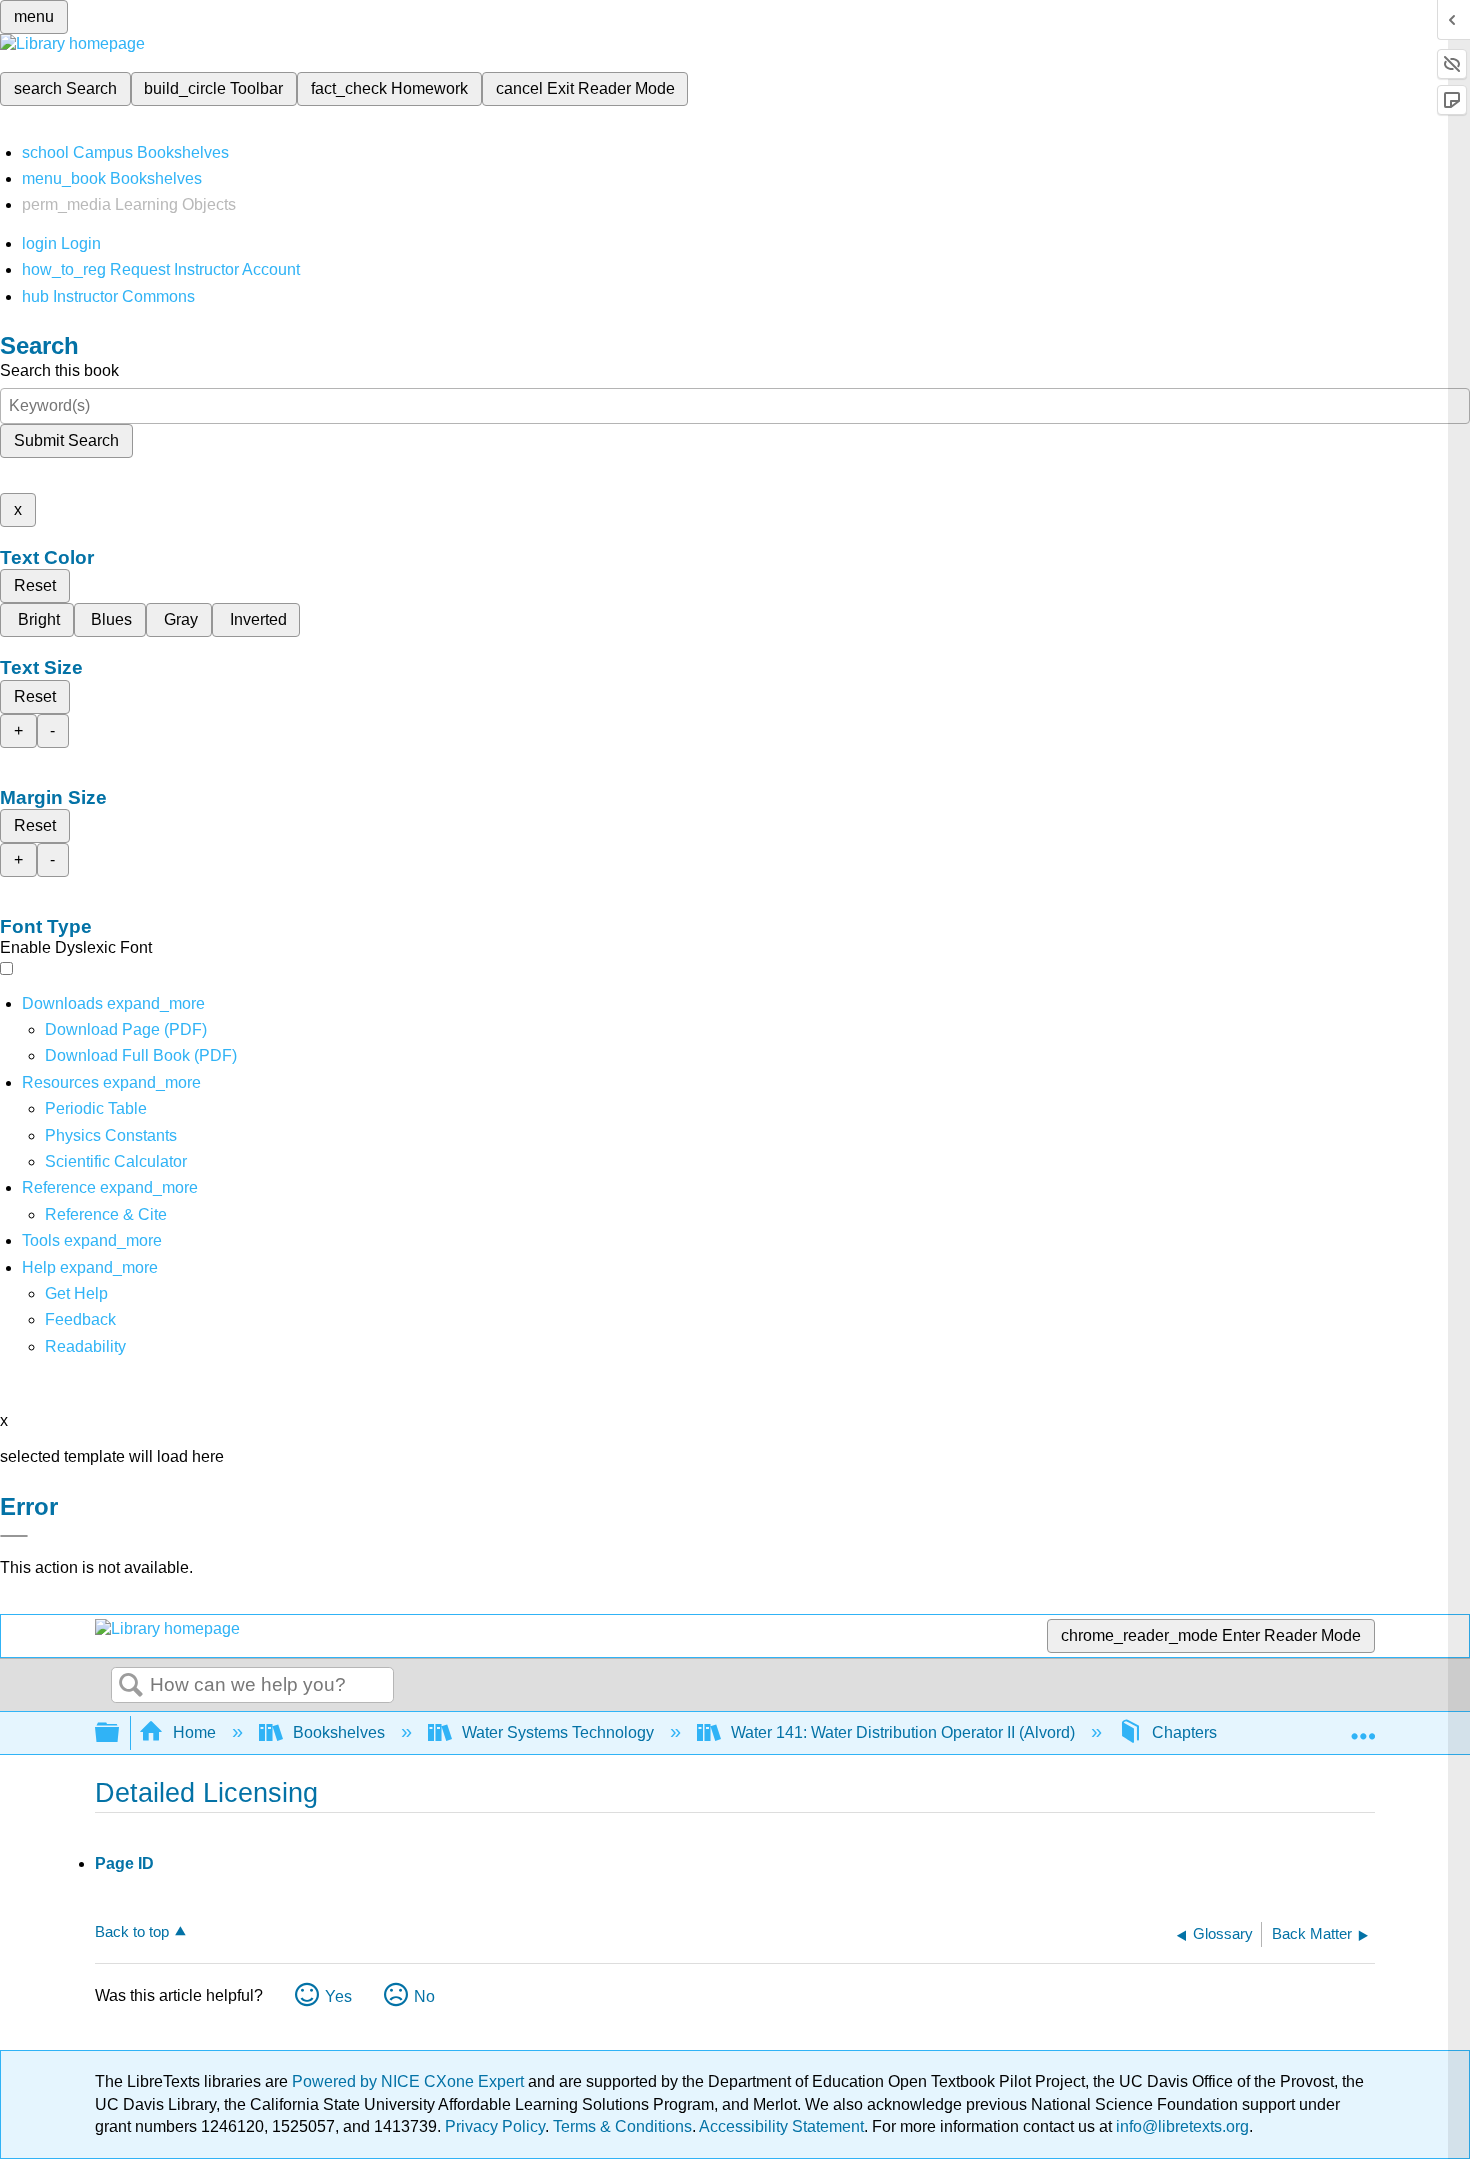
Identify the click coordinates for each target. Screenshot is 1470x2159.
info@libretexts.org (1180, 2126)
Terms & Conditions (622, 2126)
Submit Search (66, 440)
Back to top (132, 1931)
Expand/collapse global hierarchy (120, 1733)
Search (131, 1686)
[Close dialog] (14, 1536)
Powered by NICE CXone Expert (410, 2081)
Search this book (59, 370)
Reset (35, 585)
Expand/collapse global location (1363, 1727)
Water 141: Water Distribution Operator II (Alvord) (903, 1732)
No (424, 1996)
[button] (80, 1319)
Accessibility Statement (781, 2126)
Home (194, 1732)
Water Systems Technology (558, 1732)
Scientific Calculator (116, 1161)
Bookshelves (339, 1732)
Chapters (1184, 1732)
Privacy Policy (495, 2126)
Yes (338, 1996)
